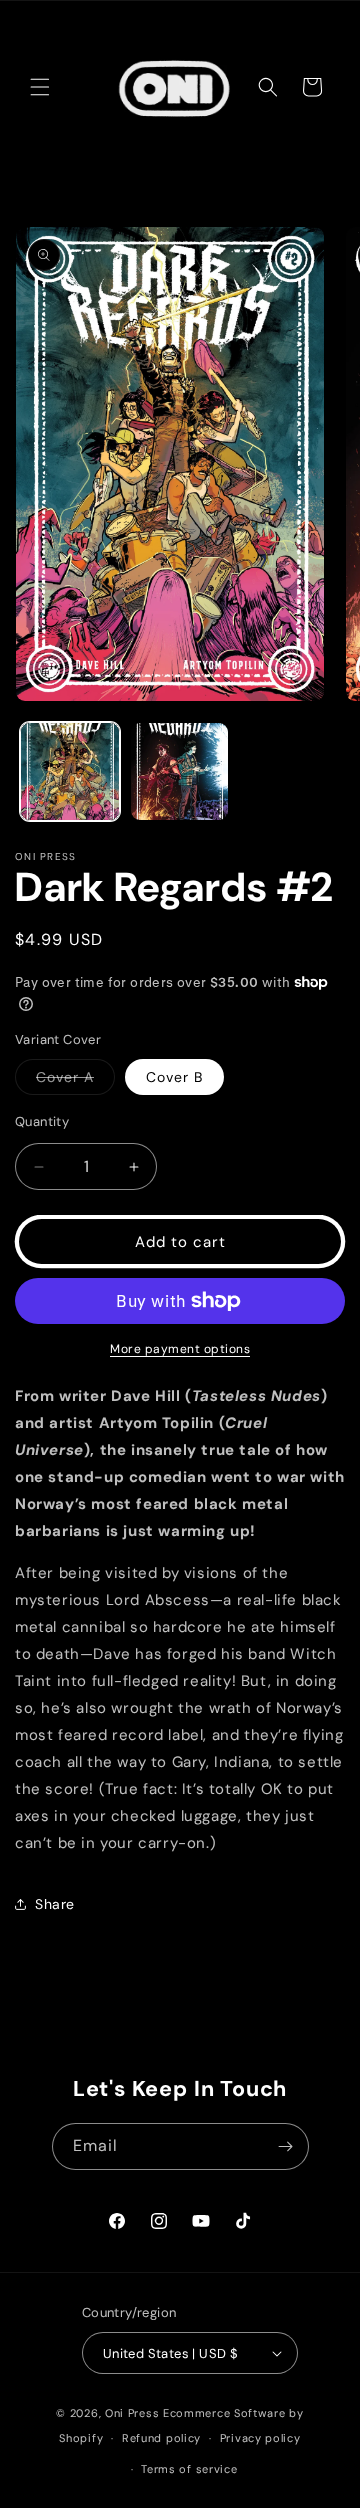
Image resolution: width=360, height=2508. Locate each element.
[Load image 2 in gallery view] (180, 772)
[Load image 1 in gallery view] (70, 772)
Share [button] (55, 1904)
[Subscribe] (286, 2146)
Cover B (174, 1077)
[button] (40, 87)
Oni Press (132, 2413)
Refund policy (161, 2438)
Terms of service (189, 2469)
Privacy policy (260, 2438)
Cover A (75, 1081)
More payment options (180, 1349)
